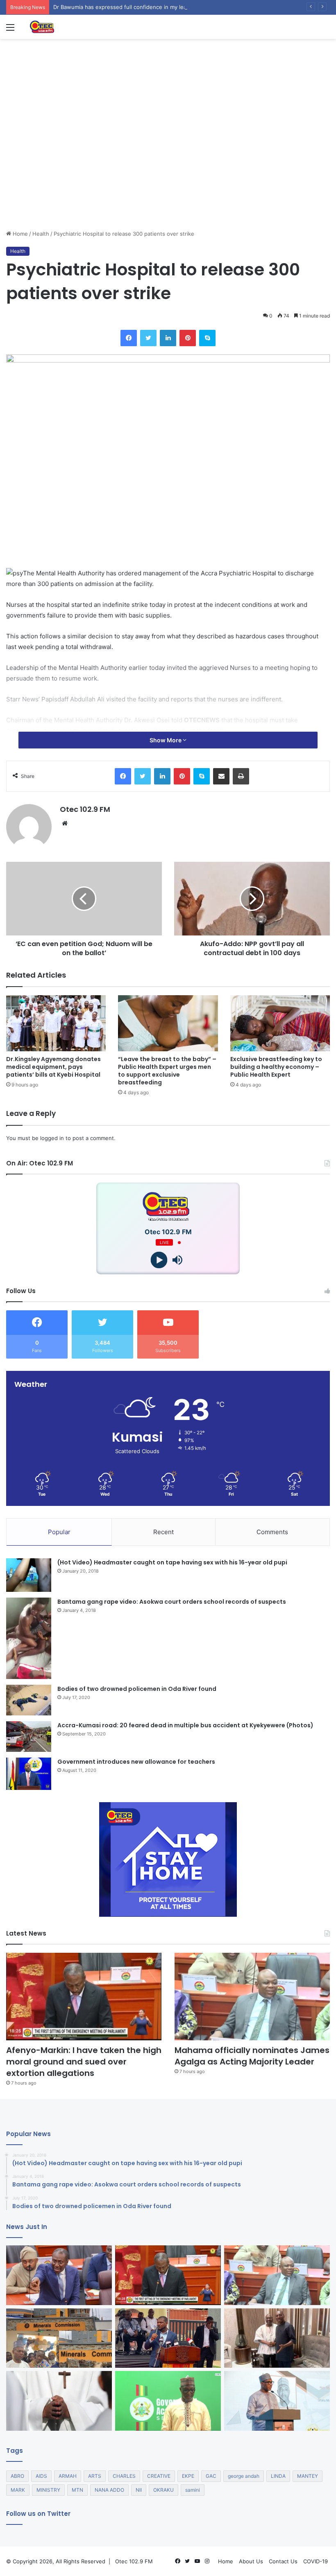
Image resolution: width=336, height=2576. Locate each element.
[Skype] (207, 338)
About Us (251, 2561)
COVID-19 (316, 2561)
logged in (52, 1138)
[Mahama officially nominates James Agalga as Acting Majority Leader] (252, 1997)
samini (193, 2490)
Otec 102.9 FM (85, 809)
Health (41, 234)
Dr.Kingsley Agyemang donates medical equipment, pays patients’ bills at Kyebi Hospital (53, 1067)
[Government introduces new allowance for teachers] (29, 1774)
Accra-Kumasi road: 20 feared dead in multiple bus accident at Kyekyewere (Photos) (185, 1725)
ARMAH (68, 2476)
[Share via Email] (221, 776)
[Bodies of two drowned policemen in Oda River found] (29, 1700)
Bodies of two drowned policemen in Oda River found (137, 1689)
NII (139, 2490)
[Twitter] (148, 338)
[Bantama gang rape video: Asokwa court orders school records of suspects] (29, 1638)
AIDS (41, 2476)
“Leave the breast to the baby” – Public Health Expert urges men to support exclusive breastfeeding (167, 1071)
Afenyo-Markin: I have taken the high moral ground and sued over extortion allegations (84, 2062)
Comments (272, 1532)
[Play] (159, 1260)
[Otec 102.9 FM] (68, 27)
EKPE (188, 2476)
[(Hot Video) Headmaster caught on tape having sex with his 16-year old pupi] (29, 1575)
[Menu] (10, 30)
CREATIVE (159, 2476)
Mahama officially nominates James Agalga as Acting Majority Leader (252, 2056)
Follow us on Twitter (38, 2514)
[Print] (241, 776)
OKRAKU (163, 2490)
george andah (244, 2476)
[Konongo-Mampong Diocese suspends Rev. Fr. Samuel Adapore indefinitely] (59, 2401)
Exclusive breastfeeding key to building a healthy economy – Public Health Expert (276, 1067)
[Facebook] (129, 338)
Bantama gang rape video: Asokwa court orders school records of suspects (172, 1602)
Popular (59, 1532)
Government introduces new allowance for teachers (136, 1762)
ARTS (95, 2476)
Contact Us (283, 2561)
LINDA (278, 2476)
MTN (77, 2490)
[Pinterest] (188, 338)
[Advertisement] (168, 168)
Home (19, 234)
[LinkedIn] (168, 338)
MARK (18, 2490)
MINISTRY (48, 2490)
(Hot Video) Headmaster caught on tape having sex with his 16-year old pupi (172, 1562)
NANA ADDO (109, 2490)
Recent (163, 1532)
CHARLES (124, 2476)
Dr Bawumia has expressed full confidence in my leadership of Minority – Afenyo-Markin (166, 7)
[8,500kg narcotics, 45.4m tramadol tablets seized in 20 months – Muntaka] (168, 2401)
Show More (166, 740)
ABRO (17, 2476)
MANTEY (308, 2476)
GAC (211, 2476)
